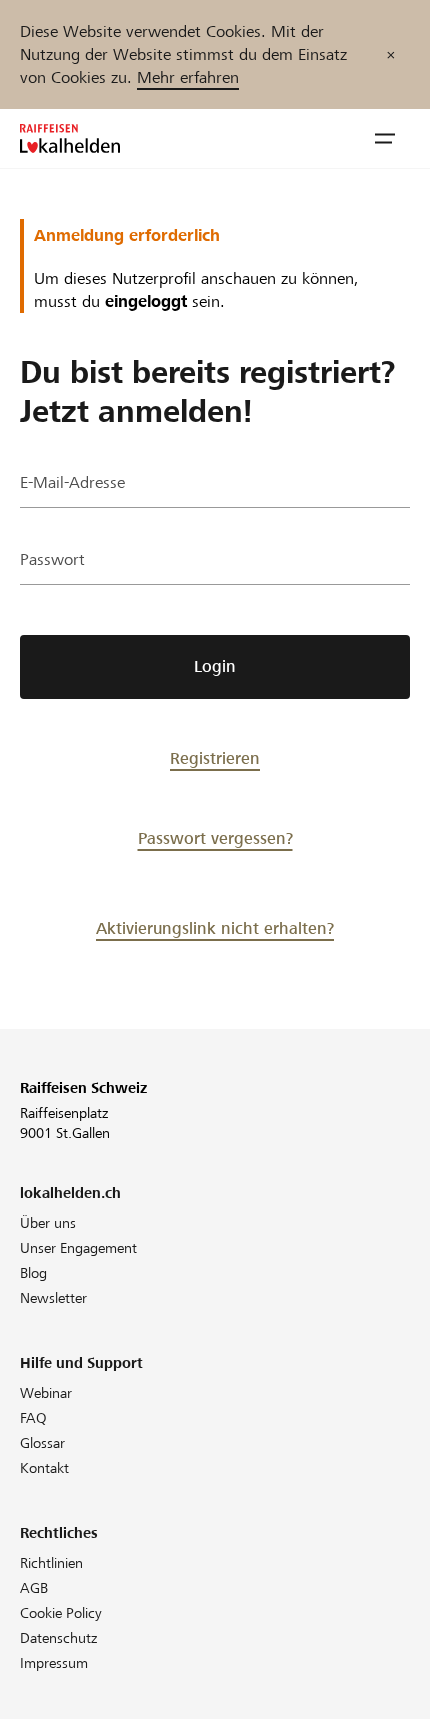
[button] (385, 139)
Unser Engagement (78, 1248)
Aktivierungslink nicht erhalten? (215, 928)
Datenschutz (58, 1638)
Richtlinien (51, 1563)
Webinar (46, 1393)
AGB (34, 1588)
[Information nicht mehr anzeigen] (391, 54)
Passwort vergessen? (215, 838)
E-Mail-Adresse (72, 482)
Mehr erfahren (188, 77)
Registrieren (215, 758)
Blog (33, 1273)
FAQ (33, 1418)
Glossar (42, 1443)
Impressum (54, 1663)
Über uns (48, 1223)
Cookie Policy (61, 1613)
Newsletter (53, 1298)
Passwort (52, 559)
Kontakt (44, 1468)
